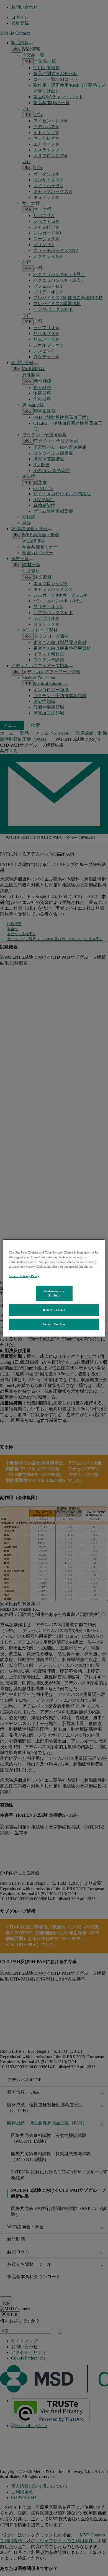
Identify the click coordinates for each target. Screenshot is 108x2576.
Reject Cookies (54, 1310)
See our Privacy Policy (24, 1276)
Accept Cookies (54, 1324)
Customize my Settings (54, 1293)
